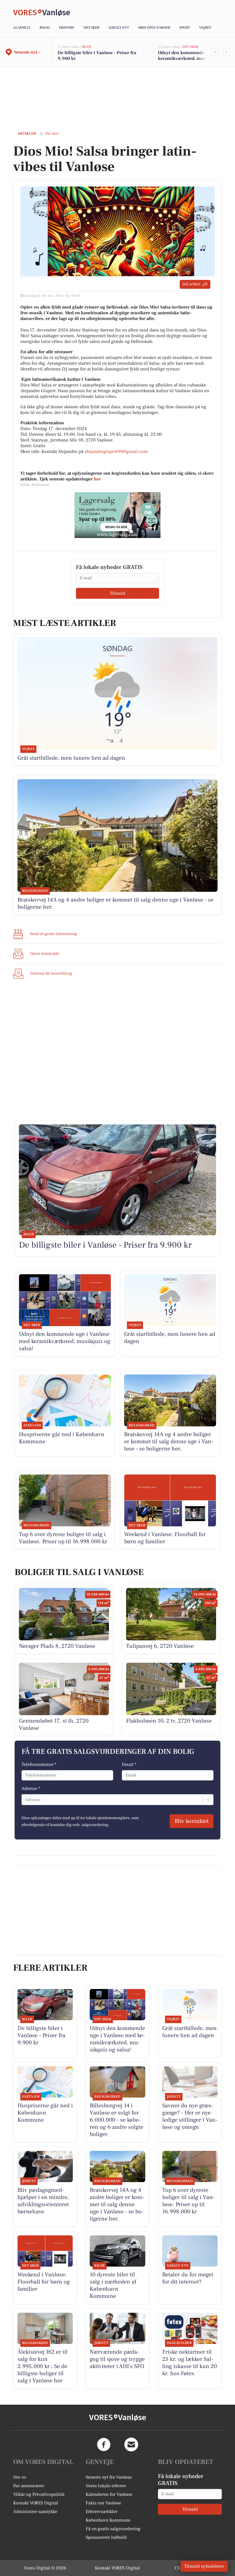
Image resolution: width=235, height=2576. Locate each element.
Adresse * (31, 1788)
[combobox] (25, 1800)
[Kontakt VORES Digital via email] (131, 2445)
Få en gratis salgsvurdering (113, 2529)
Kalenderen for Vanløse (109, 2494)
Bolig (45, 28)
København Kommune (108, 2520)
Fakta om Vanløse (103, 2503)
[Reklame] (117, 515)
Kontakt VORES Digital (36, 2503)
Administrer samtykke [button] (35, 2512)
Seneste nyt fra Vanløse (109, 2477)
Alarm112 (22, 28)
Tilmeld (117, 593)
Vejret (205, 28)
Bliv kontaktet (192, 1821)
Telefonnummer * (39, 1764)
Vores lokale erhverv (106, 2486)
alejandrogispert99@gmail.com (116, 451)
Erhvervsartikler (102, 2512)
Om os (20, 2477)
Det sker (92, 28)
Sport (185, 28)
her (97, 479)
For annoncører (29, 2486)
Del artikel (191, 284)
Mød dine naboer (154, 28)
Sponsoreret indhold (106, 2537)
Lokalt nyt (119, 28)
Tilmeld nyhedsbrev (204, 2566)
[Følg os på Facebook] (104, 2445)
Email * (129, 1764)
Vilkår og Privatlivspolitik (39, 2494)
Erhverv (67, 28)
